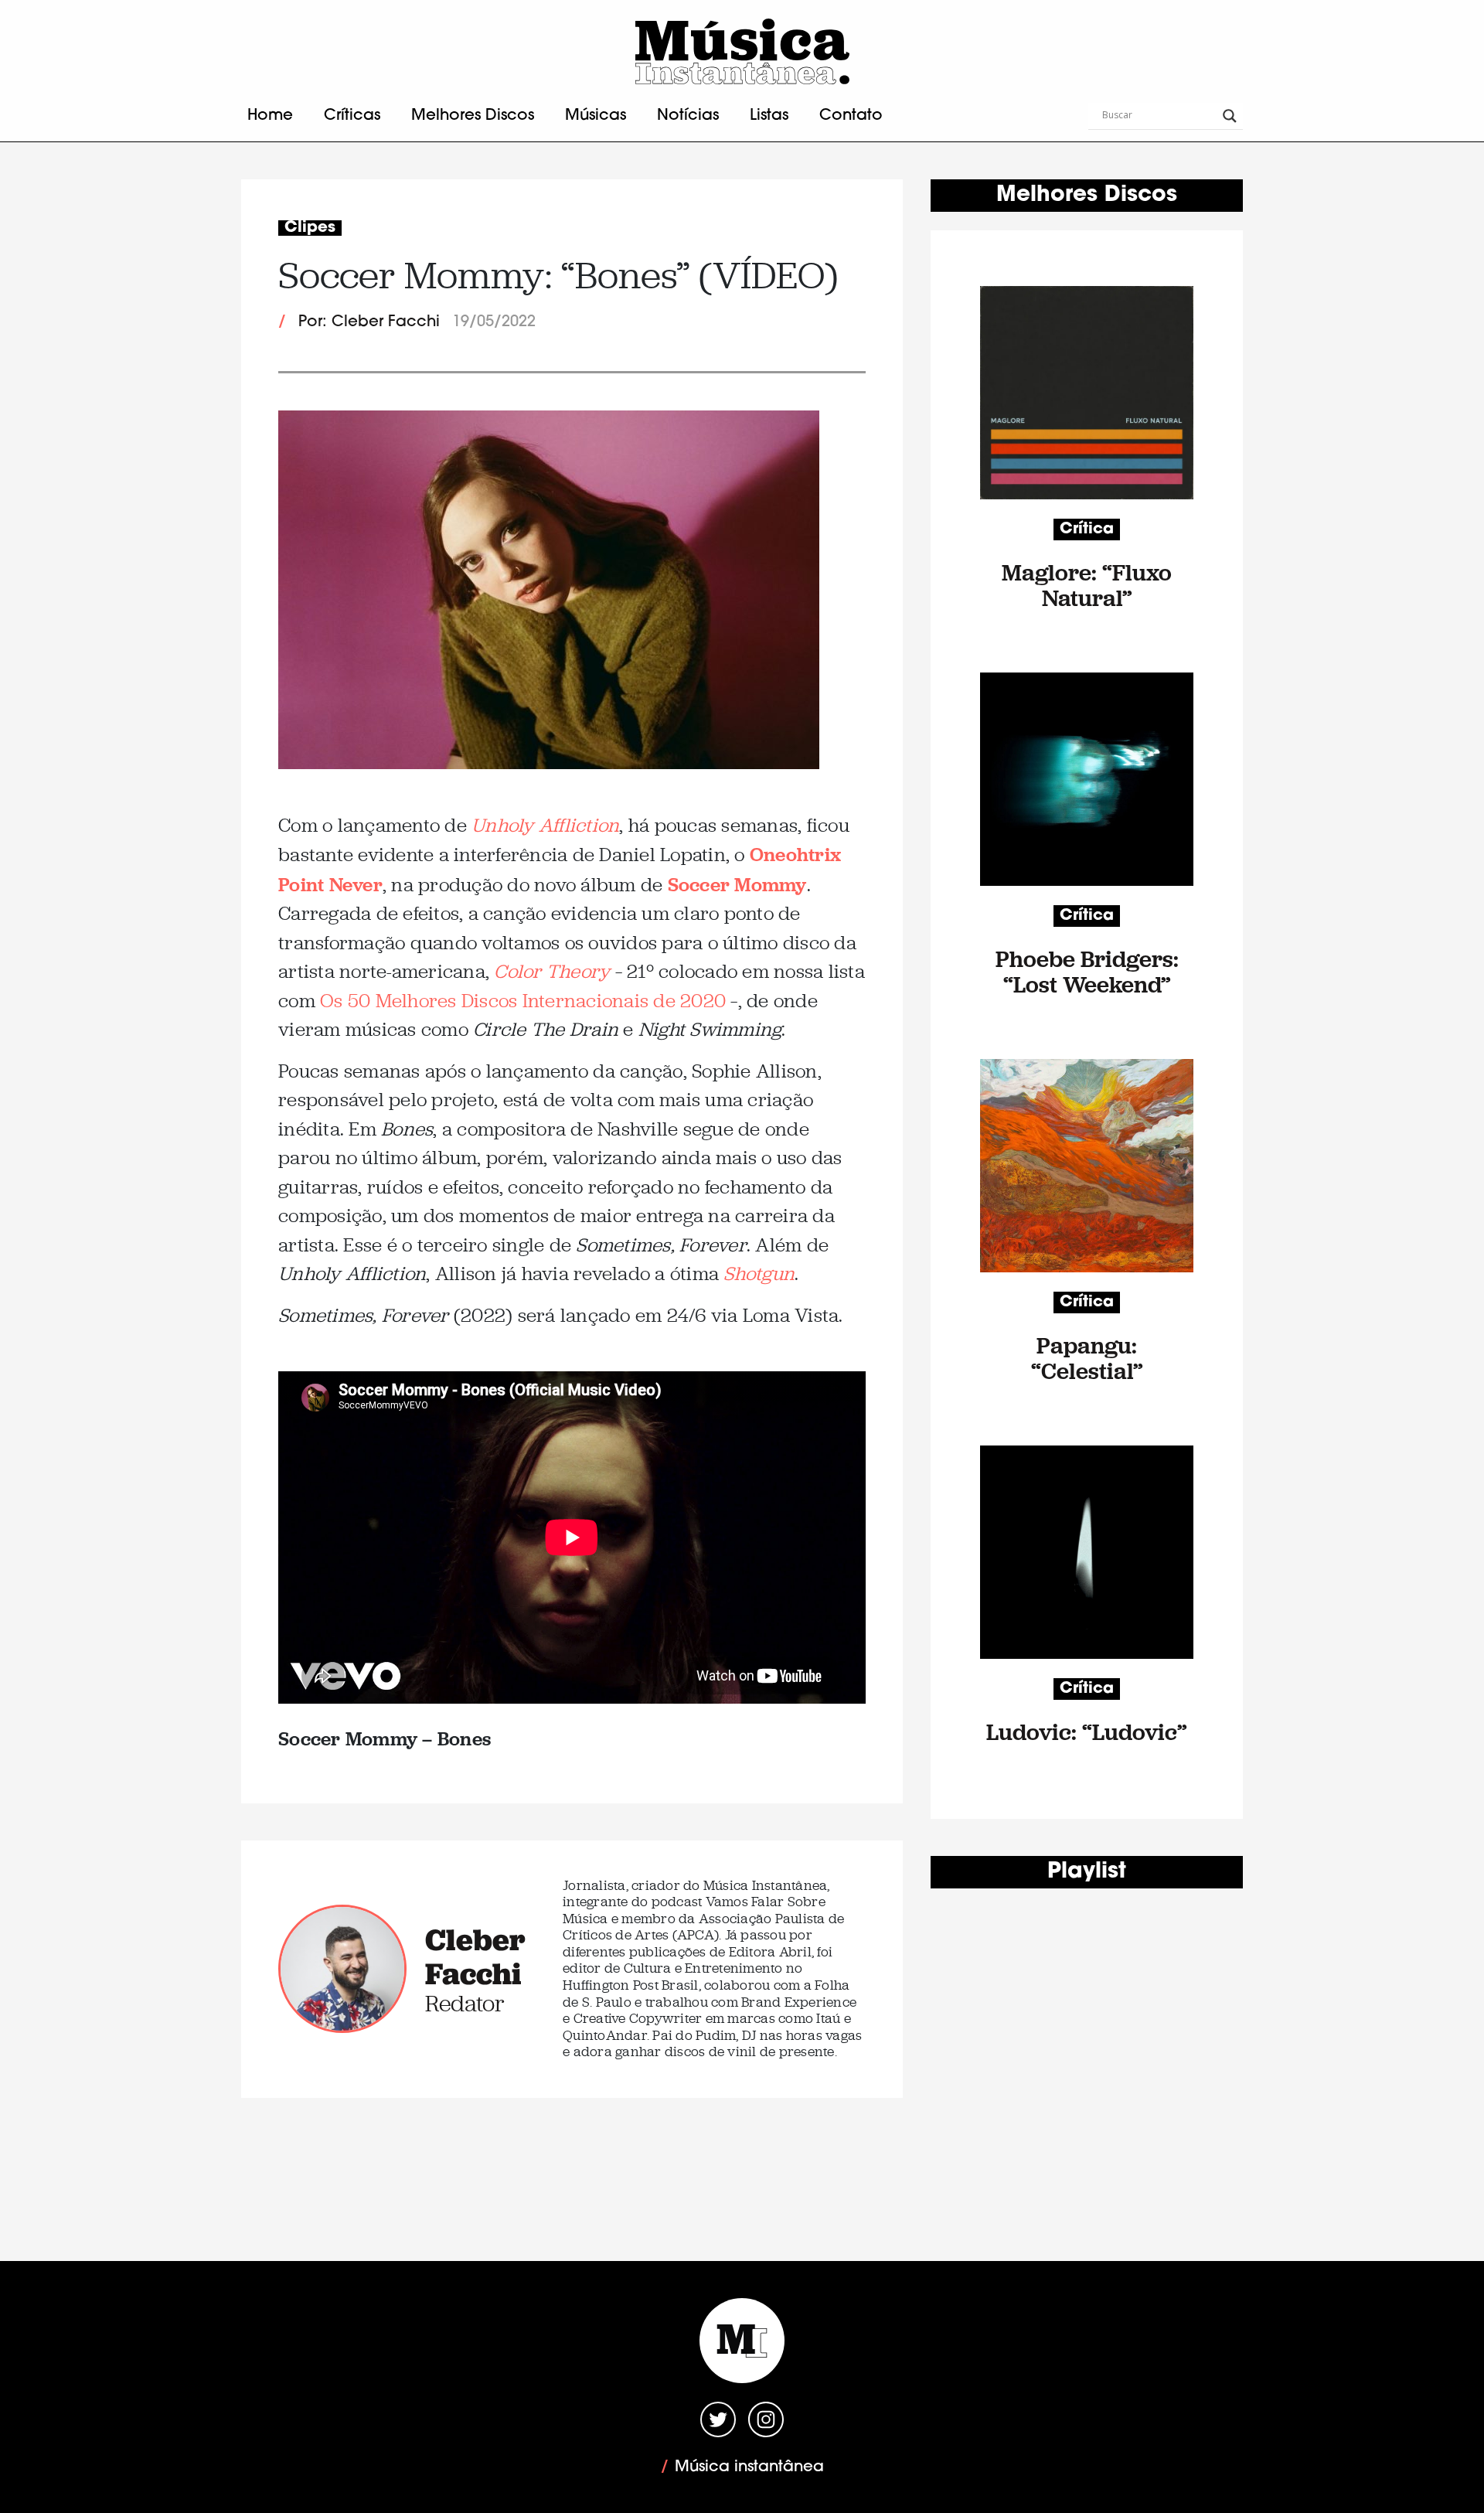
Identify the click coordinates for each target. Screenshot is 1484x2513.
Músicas (596, 116)
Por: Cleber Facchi (369, 322)
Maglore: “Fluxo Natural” (1087, 585)
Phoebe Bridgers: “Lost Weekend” (1087, 972)
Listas (769, 116)
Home (270, 116)
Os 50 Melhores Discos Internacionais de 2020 (523, 1001)
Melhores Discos (473, 116)
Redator (465, 2003)
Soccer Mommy (737, 884)
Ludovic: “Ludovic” (1087, 1732)
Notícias (688, 116)
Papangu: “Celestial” (1087, 1358)
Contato (851, 116)
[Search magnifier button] (1230, 116)
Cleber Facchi (475, 1956)
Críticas (352, 116)
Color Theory (552, 971)
